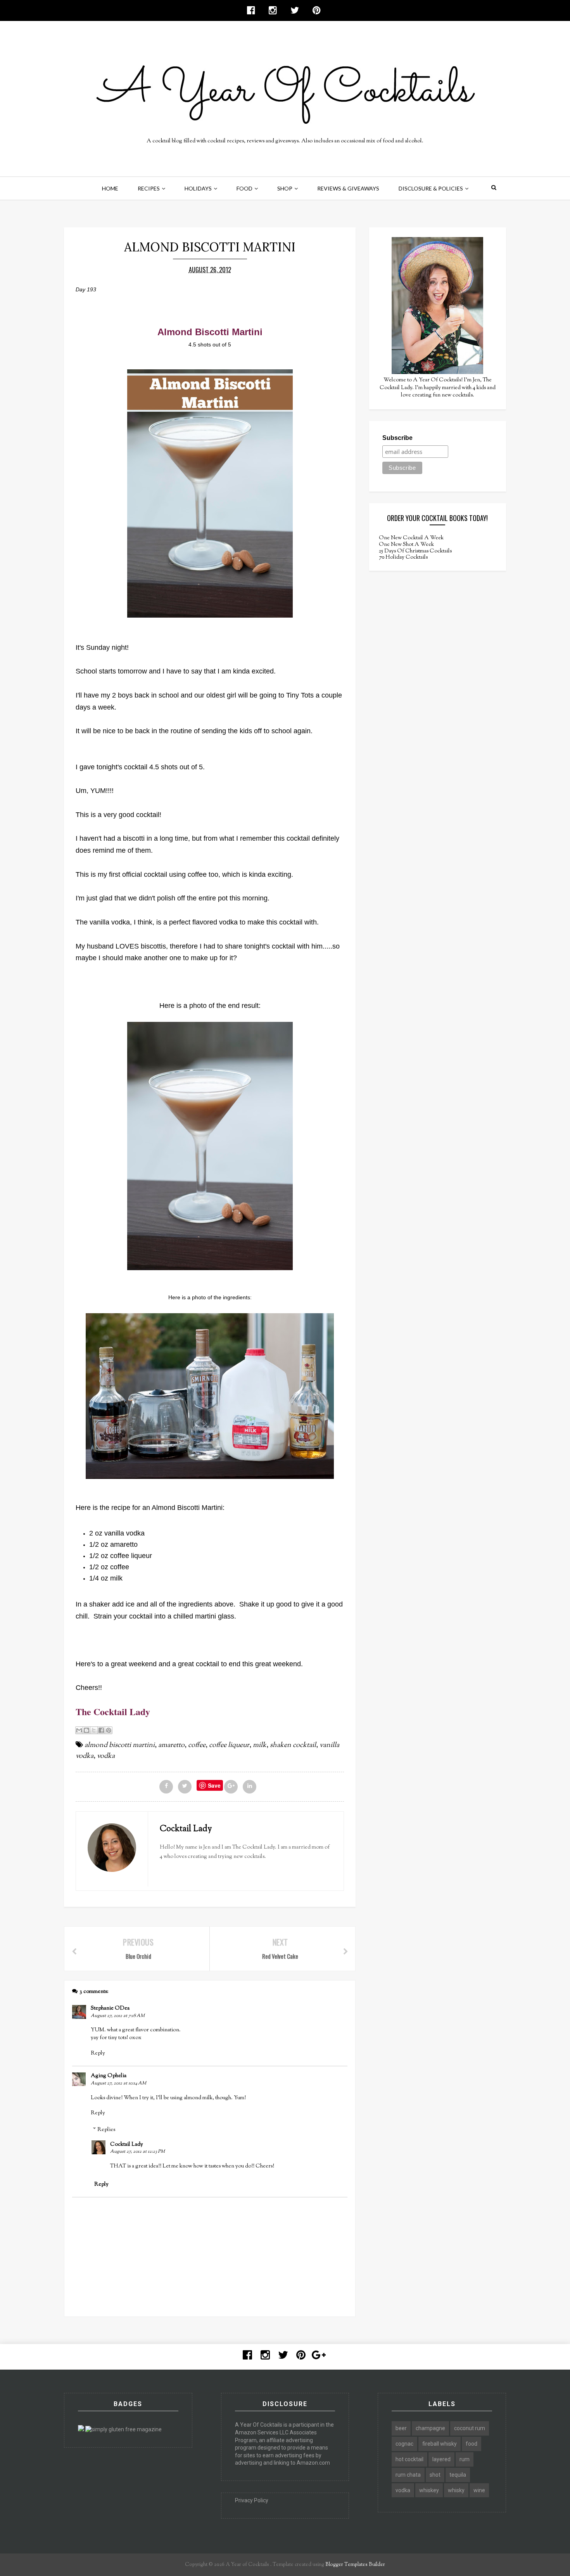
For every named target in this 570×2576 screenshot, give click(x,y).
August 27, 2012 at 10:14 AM (118, 2083)
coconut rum (470, 2428)
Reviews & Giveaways (348, 188)
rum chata (408, 2475)
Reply (98, 2053)
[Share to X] (94, 1730)
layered (441, 2459)
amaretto (171, 1745)
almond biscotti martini (120, 1745)
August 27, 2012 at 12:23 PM (137, 2152)
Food (244, 188)
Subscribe (397, 438)
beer (401, 2428)
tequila (458, 2475)
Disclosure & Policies (431, 188)
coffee (197, 1745)
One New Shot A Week (406, 545)
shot (435, 2475)
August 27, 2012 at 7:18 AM (118, 2016)
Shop (285, 188)
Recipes (149, 188)
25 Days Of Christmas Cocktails (415, 551)
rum (465, 2459)
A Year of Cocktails (247, 2565)
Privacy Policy (252, 2500)
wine (479, 2490)
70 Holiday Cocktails (403, 557)
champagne (430, 2428)
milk (260, 1745)
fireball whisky (440, 2444)
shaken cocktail (293, 1745)
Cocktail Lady (127, 2145)
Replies (106, 2130)
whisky (456, 2490)
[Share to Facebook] (101, 1730)
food (472, 2444)
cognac (404, 2444)
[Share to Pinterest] (109, 1730)
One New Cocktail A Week (411, 538)
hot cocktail (409, 2459)
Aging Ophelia (109, 2076)
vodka (106, 1756)
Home (110, 188)
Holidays (198, 188)
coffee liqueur (229, 1745)
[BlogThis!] (86, 1730)
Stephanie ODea (110, 2008)
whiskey (429, 2490)
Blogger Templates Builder (355, 2565)
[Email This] (79, 1730)
